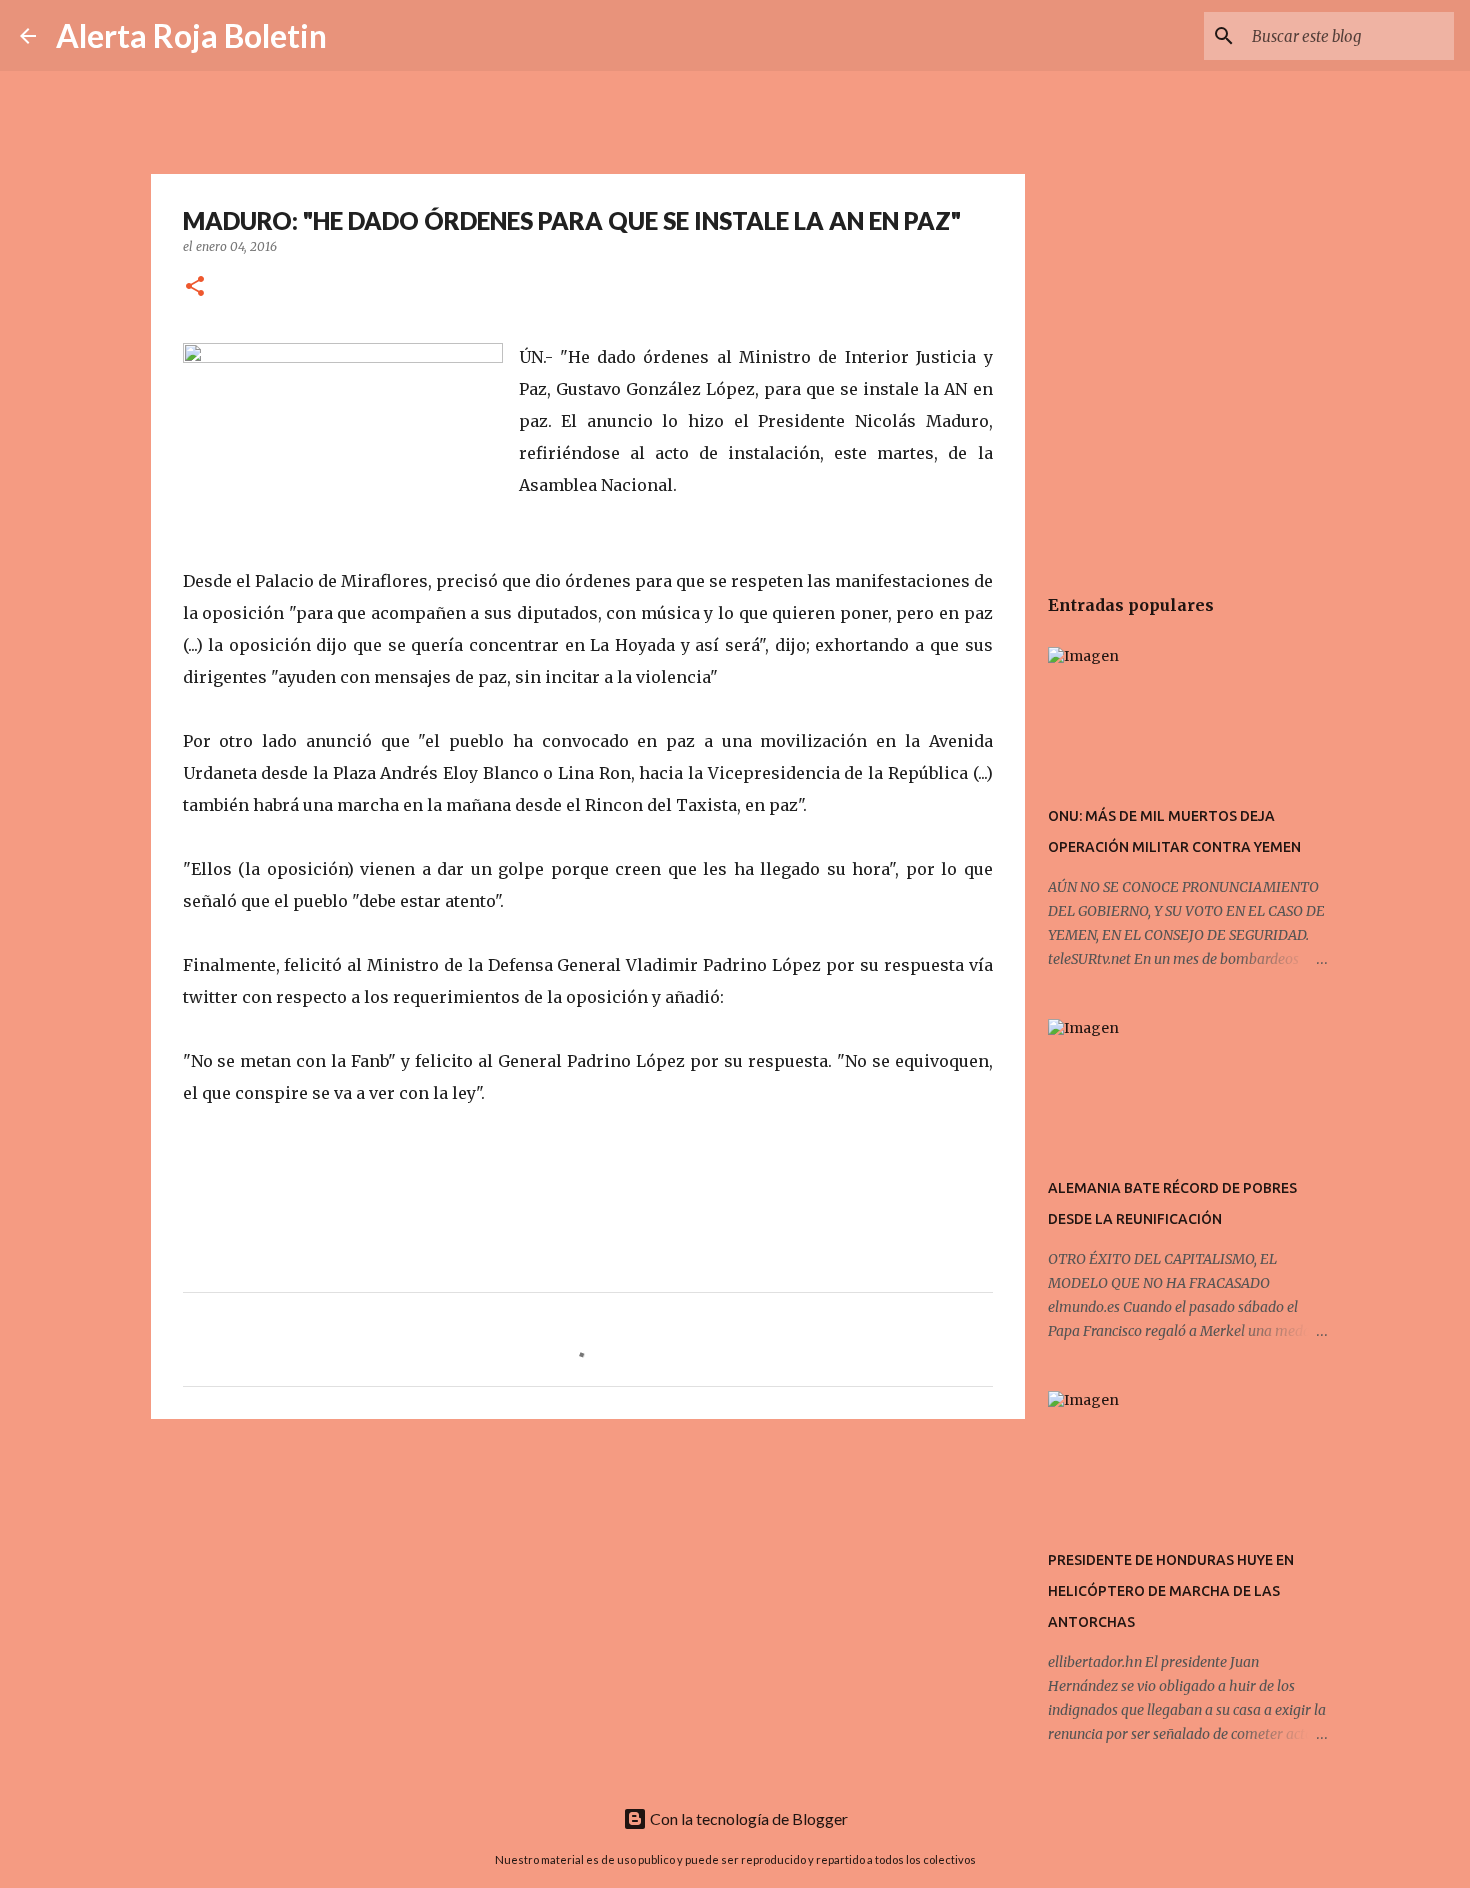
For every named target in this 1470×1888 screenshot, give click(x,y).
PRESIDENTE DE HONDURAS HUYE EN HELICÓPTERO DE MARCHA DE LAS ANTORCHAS (1171, 1591)
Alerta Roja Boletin (191, 35)
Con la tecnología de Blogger (747, 1818)
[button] (195, 287)
